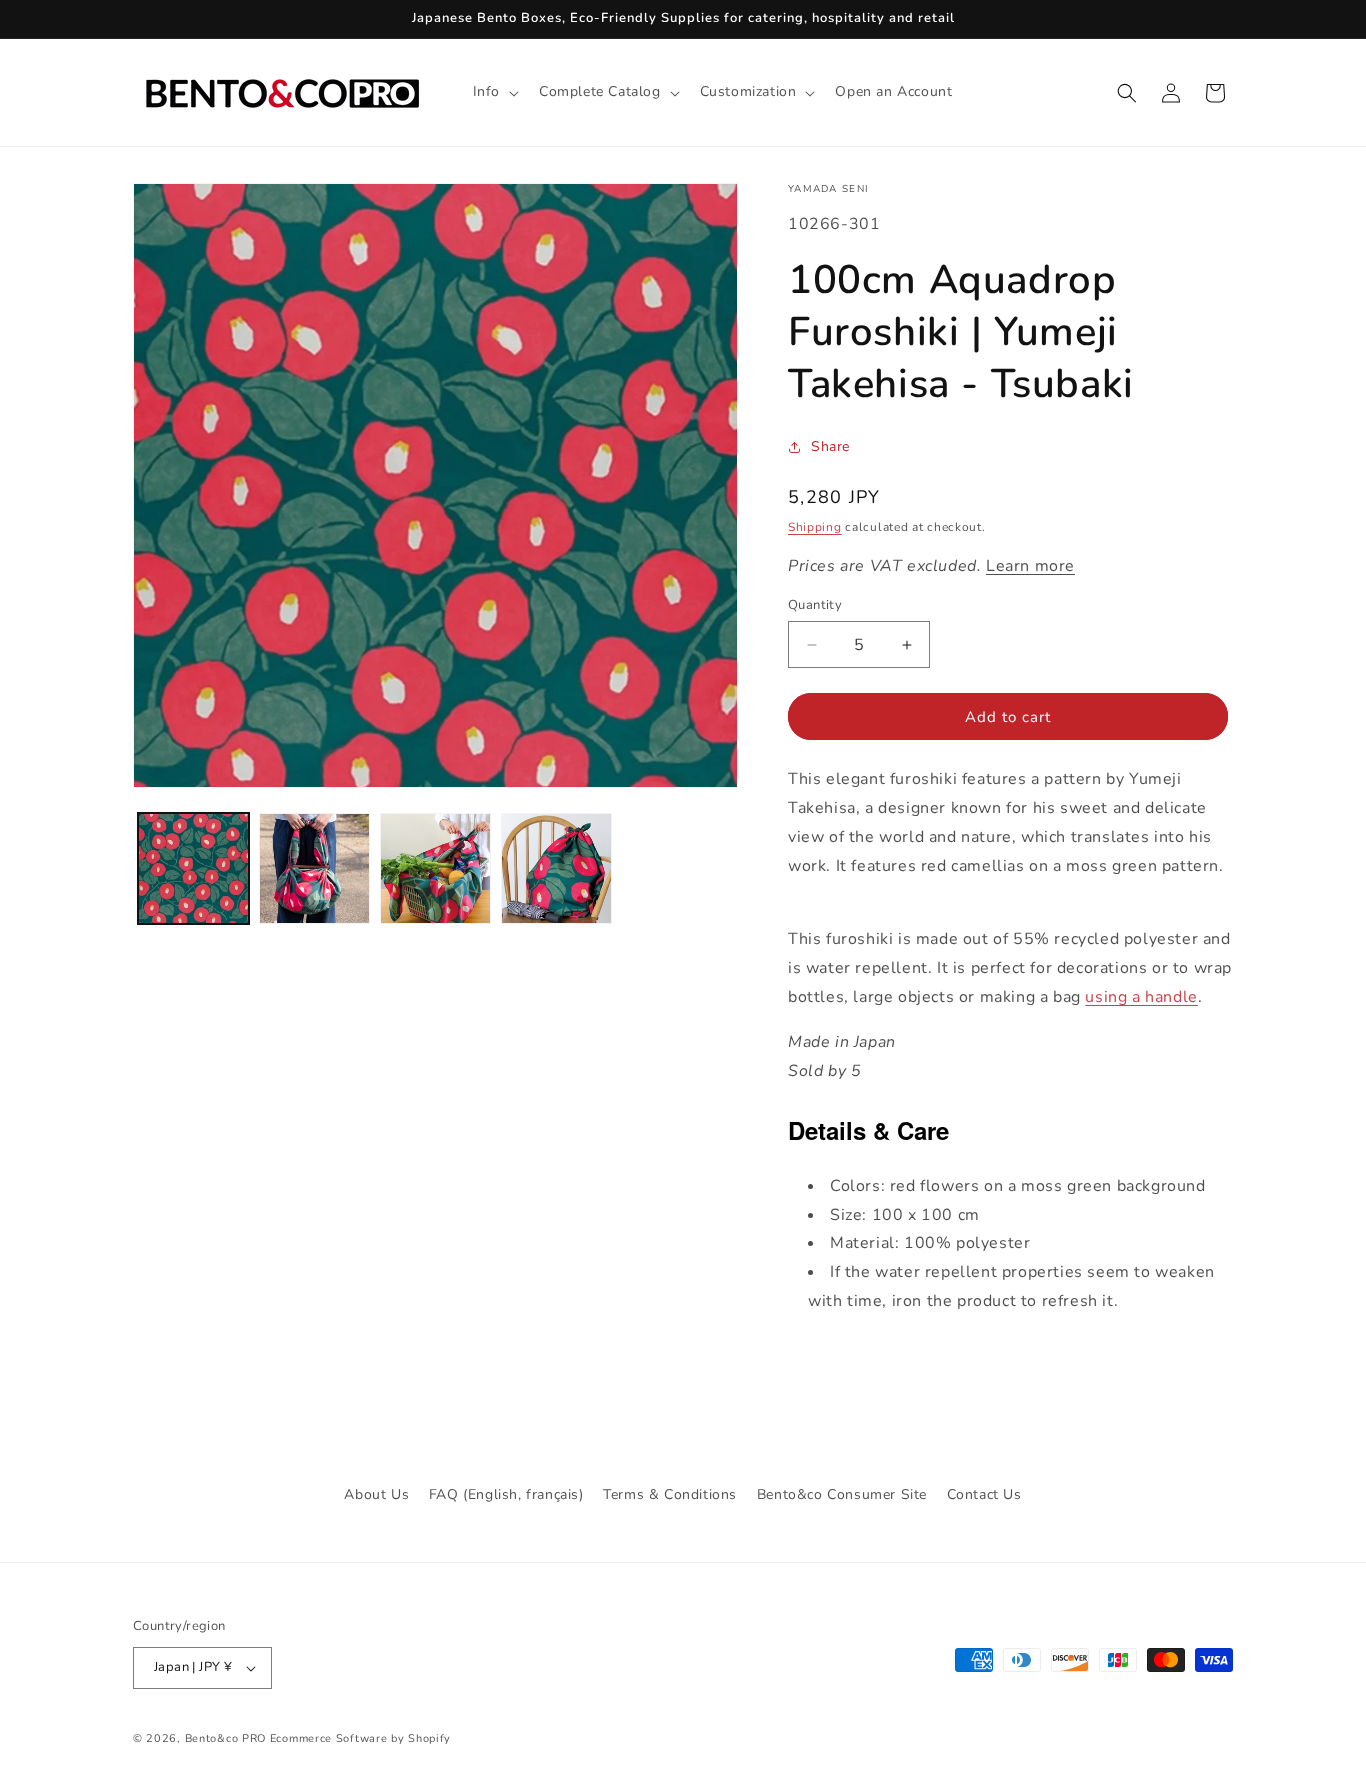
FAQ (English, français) (506, 1494)
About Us (376, 1494)
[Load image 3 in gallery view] (435, 868)
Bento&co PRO (225, 1738)
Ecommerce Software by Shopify (360, 1738)
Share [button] (830, 446)
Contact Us (984, 1494)
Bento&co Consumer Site (842, 1494)
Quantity (815, 605)
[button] (494, 92)
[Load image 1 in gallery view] (193, 868)
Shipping (815, 527)
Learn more (1030, 566)
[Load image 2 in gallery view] (314, 868)
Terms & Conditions (670, 1494)
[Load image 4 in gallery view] (556, 868)
